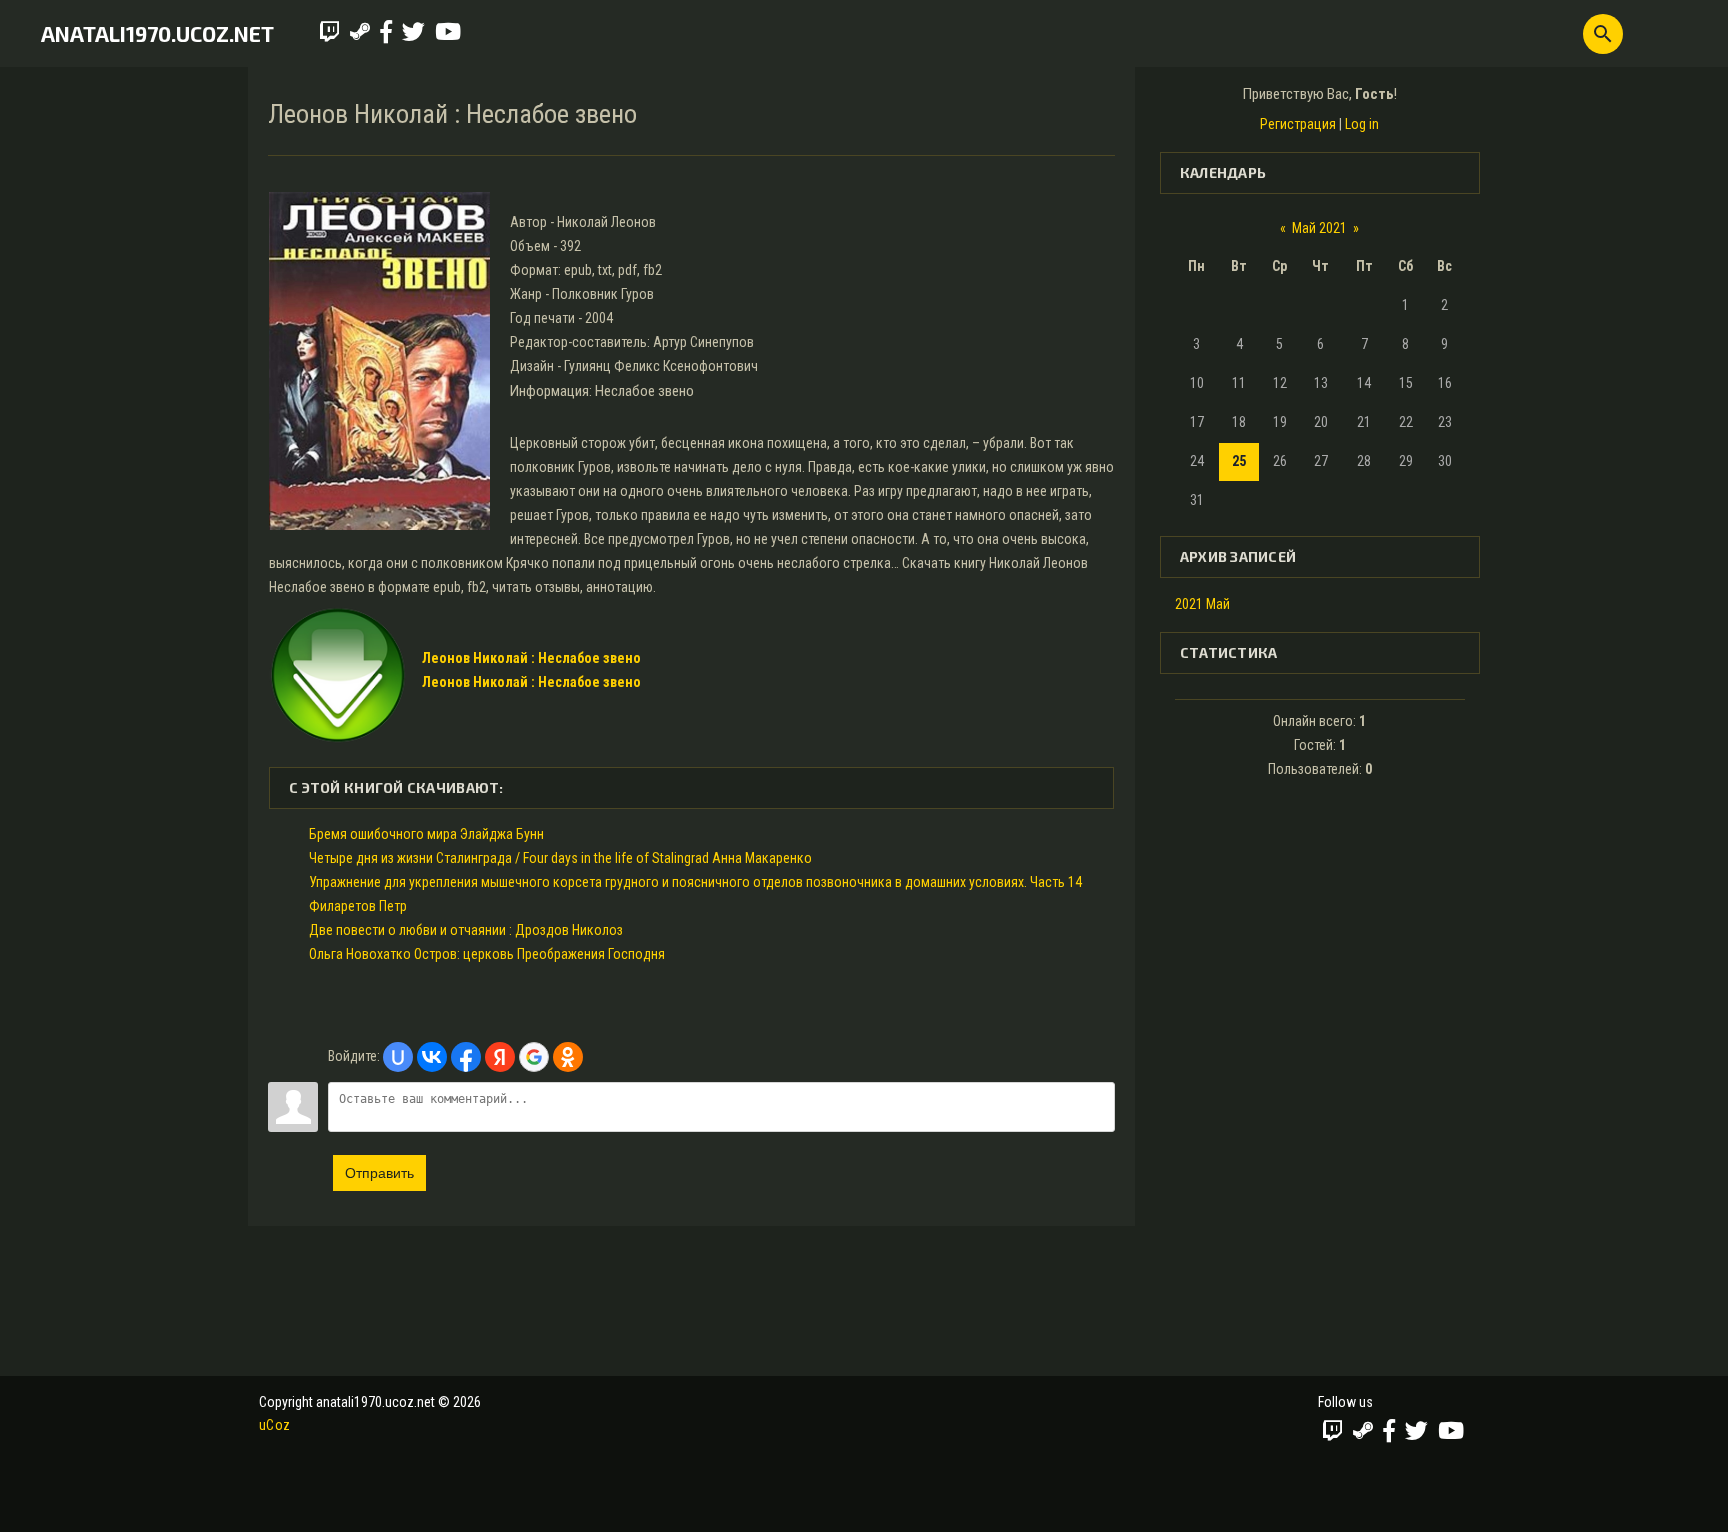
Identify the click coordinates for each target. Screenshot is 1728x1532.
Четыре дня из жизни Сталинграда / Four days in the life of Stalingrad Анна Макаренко (560, 858)
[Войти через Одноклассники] (568, 1057)
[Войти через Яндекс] (500, 1057)
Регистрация (1298, 124)
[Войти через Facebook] (466, 1057)
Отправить (379, 1173)
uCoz (274, 1425)
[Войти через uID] (398, 1057)
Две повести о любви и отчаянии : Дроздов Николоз (466, 930)
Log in (1362, 124)
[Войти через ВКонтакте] (432, 1057)
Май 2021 (1319, 228)
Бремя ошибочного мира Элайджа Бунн (426, 834)
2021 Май (1202, 604)
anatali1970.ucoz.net (157, 33)
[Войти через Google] (534, 1057)
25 (1239, 461)
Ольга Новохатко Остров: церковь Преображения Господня (487, 954)
